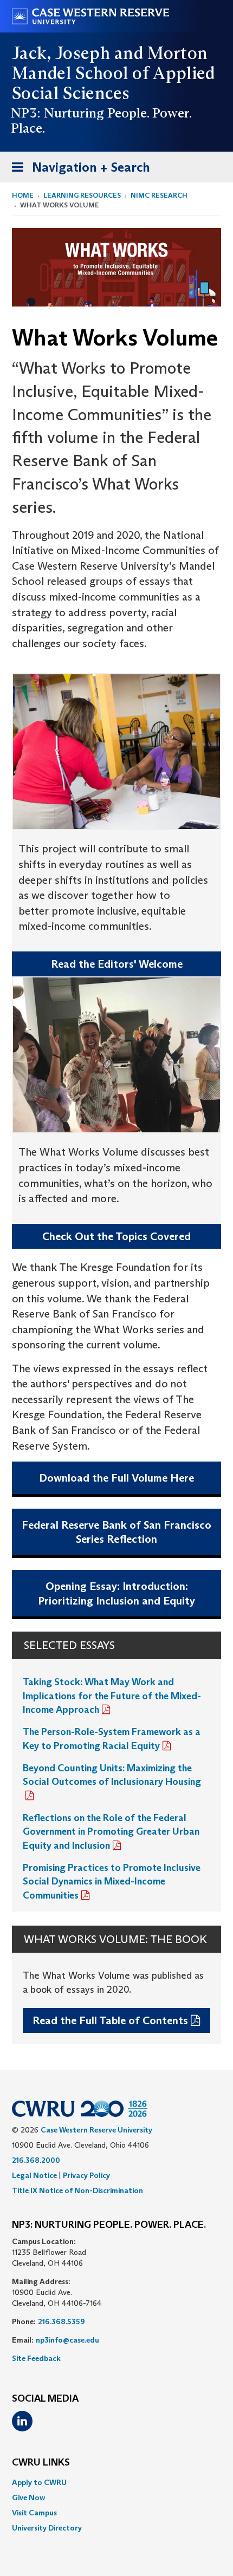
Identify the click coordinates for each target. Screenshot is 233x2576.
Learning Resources (82, 195)
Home (23, 195)
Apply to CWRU (39, 2482)
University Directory (47, 2528)
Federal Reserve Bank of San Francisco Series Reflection (116, 1532)
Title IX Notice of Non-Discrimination (77, 2190)
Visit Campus (34, 2513)
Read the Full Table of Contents (110, 2020)
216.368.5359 (62, 2321)
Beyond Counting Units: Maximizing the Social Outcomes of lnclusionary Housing (112, 1775)
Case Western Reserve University (96, 2130)
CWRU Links (41, 2463)
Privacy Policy (86, 2175)
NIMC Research (159, 195)
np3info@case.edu (67, 2340)
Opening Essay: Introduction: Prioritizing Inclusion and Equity (116, 1593)
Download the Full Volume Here (116, 1478)
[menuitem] (116, 2482)
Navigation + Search (77, 171)
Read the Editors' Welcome (117, 964)
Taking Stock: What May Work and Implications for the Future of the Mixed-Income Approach (112, 1696)
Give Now (28, 2497)
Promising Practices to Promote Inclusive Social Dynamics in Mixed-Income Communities (112, 1882)
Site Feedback (36, 2358)
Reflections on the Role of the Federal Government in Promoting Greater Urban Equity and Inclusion (111, 1832)
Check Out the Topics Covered (116, 1236)
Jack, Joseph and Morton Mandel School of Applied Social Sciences (114, 73)
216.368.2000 (36, 2160)
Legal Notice (34, 2175)
